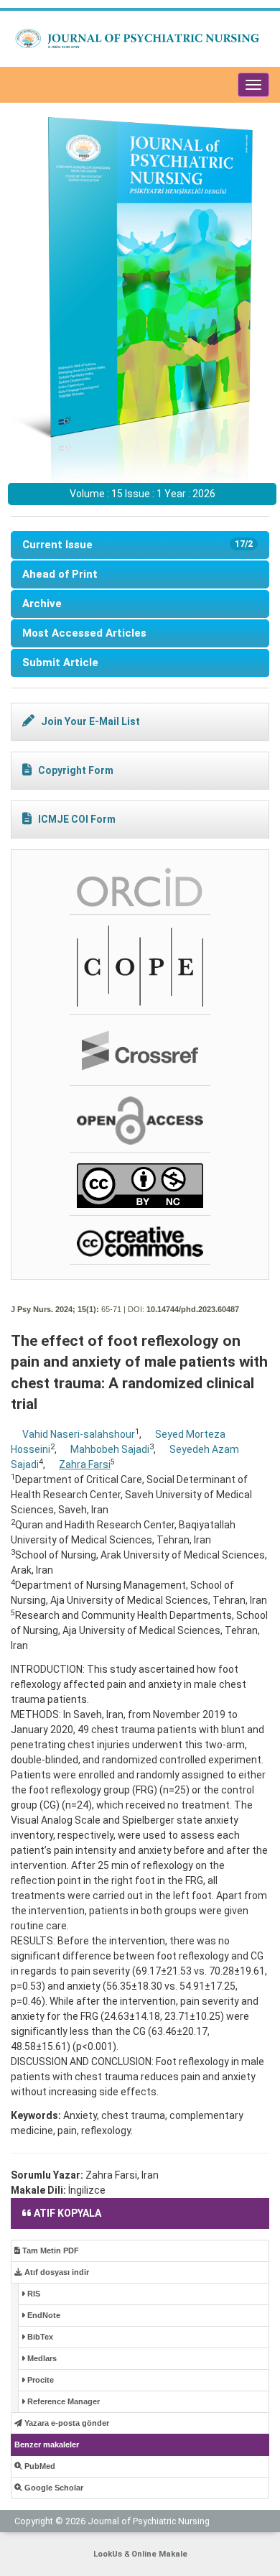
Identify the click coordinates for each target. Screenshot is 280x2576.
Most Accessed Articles (84, 633)
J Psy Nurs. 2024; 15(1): (55, 1309)
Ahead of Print (60, 574)
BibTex (39, 2337)
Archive (42, 604)
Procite (39, 2380)
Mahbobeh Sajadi (110, 1449)
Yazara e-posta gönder (66, 2423)
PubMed (39, 2466)
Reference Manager (62, 2401)
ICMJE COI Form (77, 819)
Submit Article (60, 663)
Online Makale (159, 2554)
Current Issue (137, 545)
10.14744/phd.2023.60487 (193, 1309)
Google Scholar (53, 2488)
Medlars (41, 2358)
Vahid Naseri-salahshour (79, 1434)
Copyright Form (76, 770)
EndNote (43, 2315)
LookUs (108, 2554)
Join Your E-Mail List (90, 721)
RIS (33, 2294)
